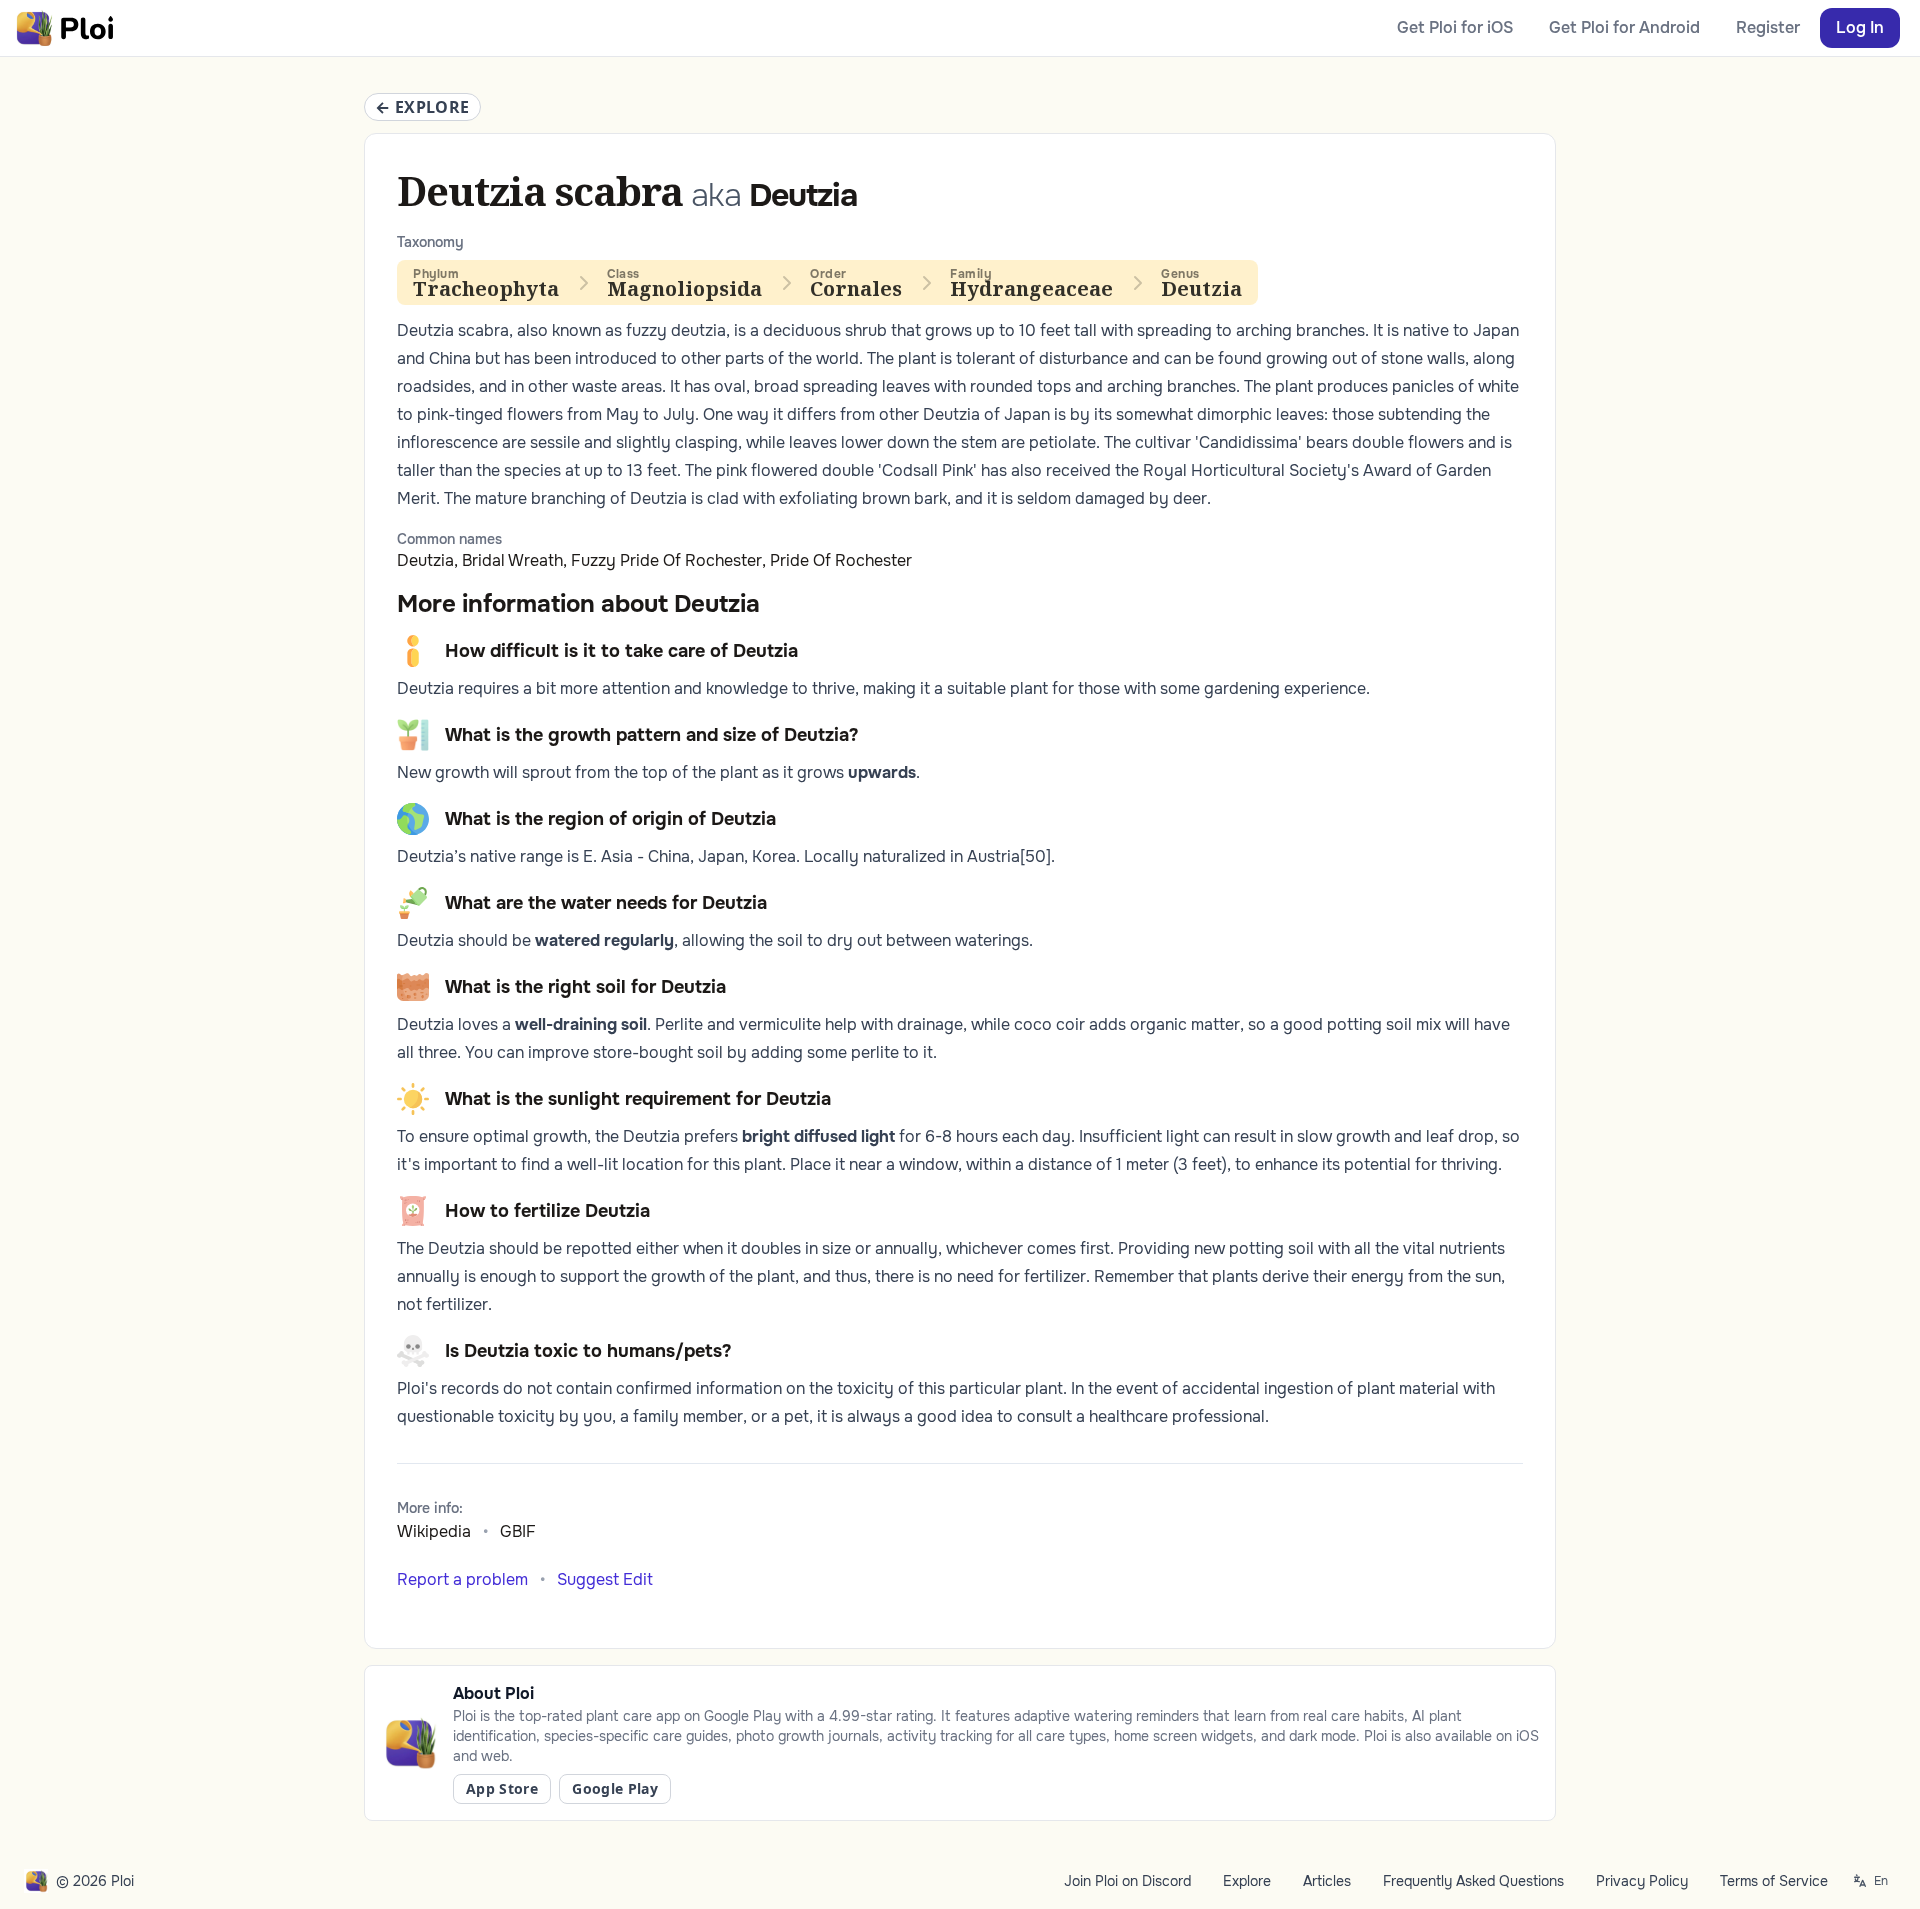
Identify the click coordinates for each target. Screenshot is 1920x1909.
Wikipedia (434, 1531)
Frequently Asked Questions (1473, 1881)
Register (1768, 27)
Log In (1860, 27)
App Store (502, 1788)
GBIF (518, 1531)
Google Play (615, 1788)
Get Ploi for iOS (1455, 27)
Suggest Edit (605, 1579)
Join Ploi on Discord (1127, 1881)
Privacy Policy (1642, 1881)
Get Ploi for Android (1624, 27)
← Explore (422, 107)
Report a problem (462, 1579)
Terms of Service (1774, 1881)
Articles (1327, 1881)
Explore (1247, 1881)
